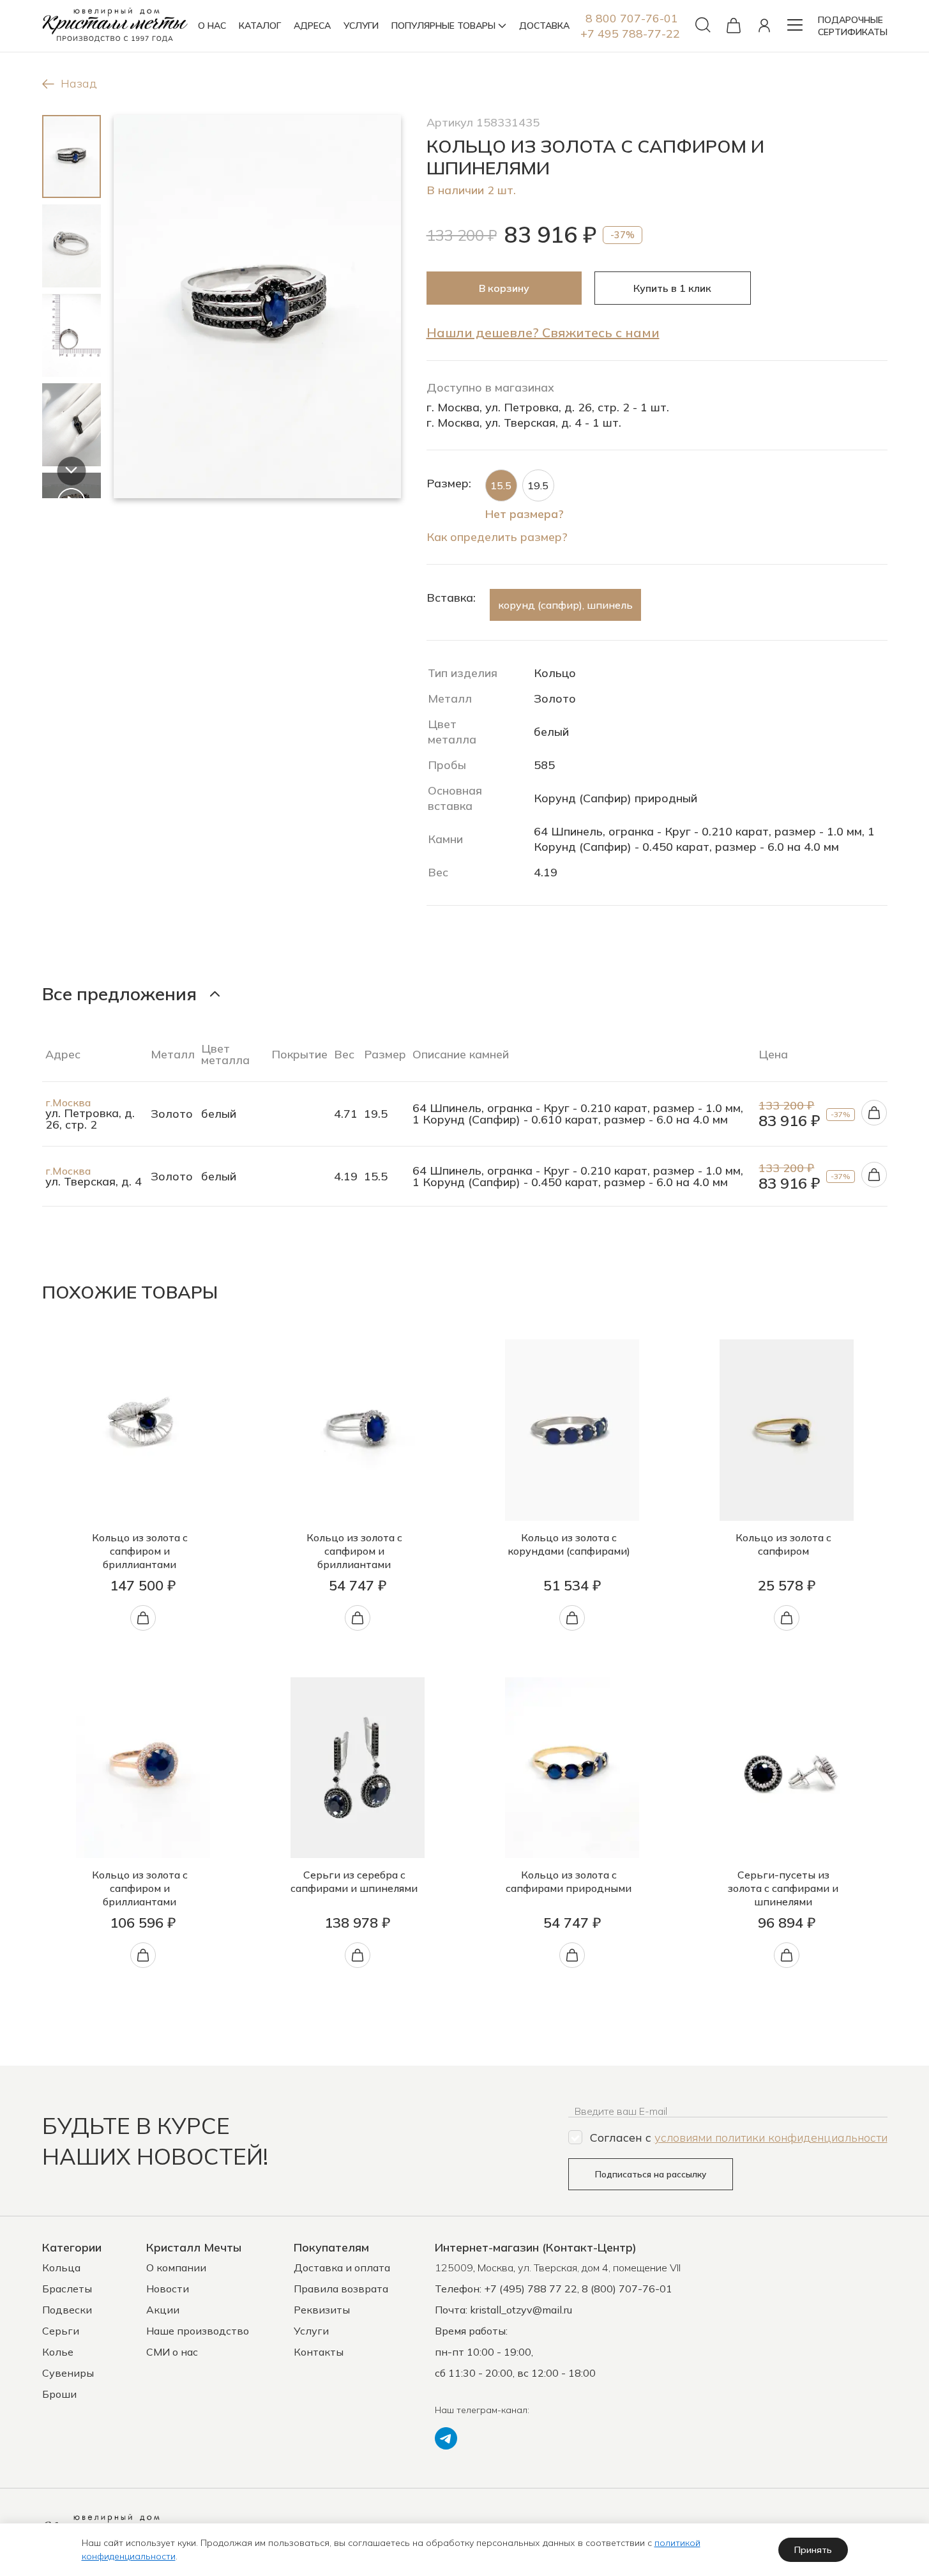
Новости (168, 2289)
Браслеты (67, 2289)
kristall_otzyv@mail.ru (521, 2310)
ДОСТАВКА (544, 26)
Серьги (61, 2331)
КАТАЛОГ (260, 26)
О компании (176, 2267)
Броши (59, 2394)
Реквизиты (322, 2310)
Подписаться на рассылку (651, 2174)
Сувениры (68, 2373)
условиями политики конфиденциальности (771, 2138)
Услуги (311, 2331)
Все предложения (119, 994)
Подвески (67, 2310)
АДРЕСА (312, 26)
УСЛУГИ (361, 26)
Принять (813, 2550)
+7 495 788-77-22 (630, 34)
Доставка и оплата (342, 2267)
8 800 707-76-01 (632, 18)
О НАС (212, 26)
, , (558, 2267)
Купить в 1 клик (672, 288)
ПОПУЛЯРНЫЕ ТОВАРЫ (443, 26)
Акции (163, 2310)
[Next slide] (71, 471)
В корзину (504, 288)
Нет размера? (525, 514)
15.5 (501, 485)
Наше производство (198, 2331)
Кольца (61, 2267)
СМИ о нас (172, 2352)
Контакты (319, 2352)
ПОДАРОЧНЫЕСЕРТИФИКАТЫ (853, 26)
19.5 (538, 485)
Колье (58, 2352)
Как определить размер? (497, 537)
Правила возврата (341, 2289)
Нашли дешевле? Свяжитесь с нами (543, 332)
